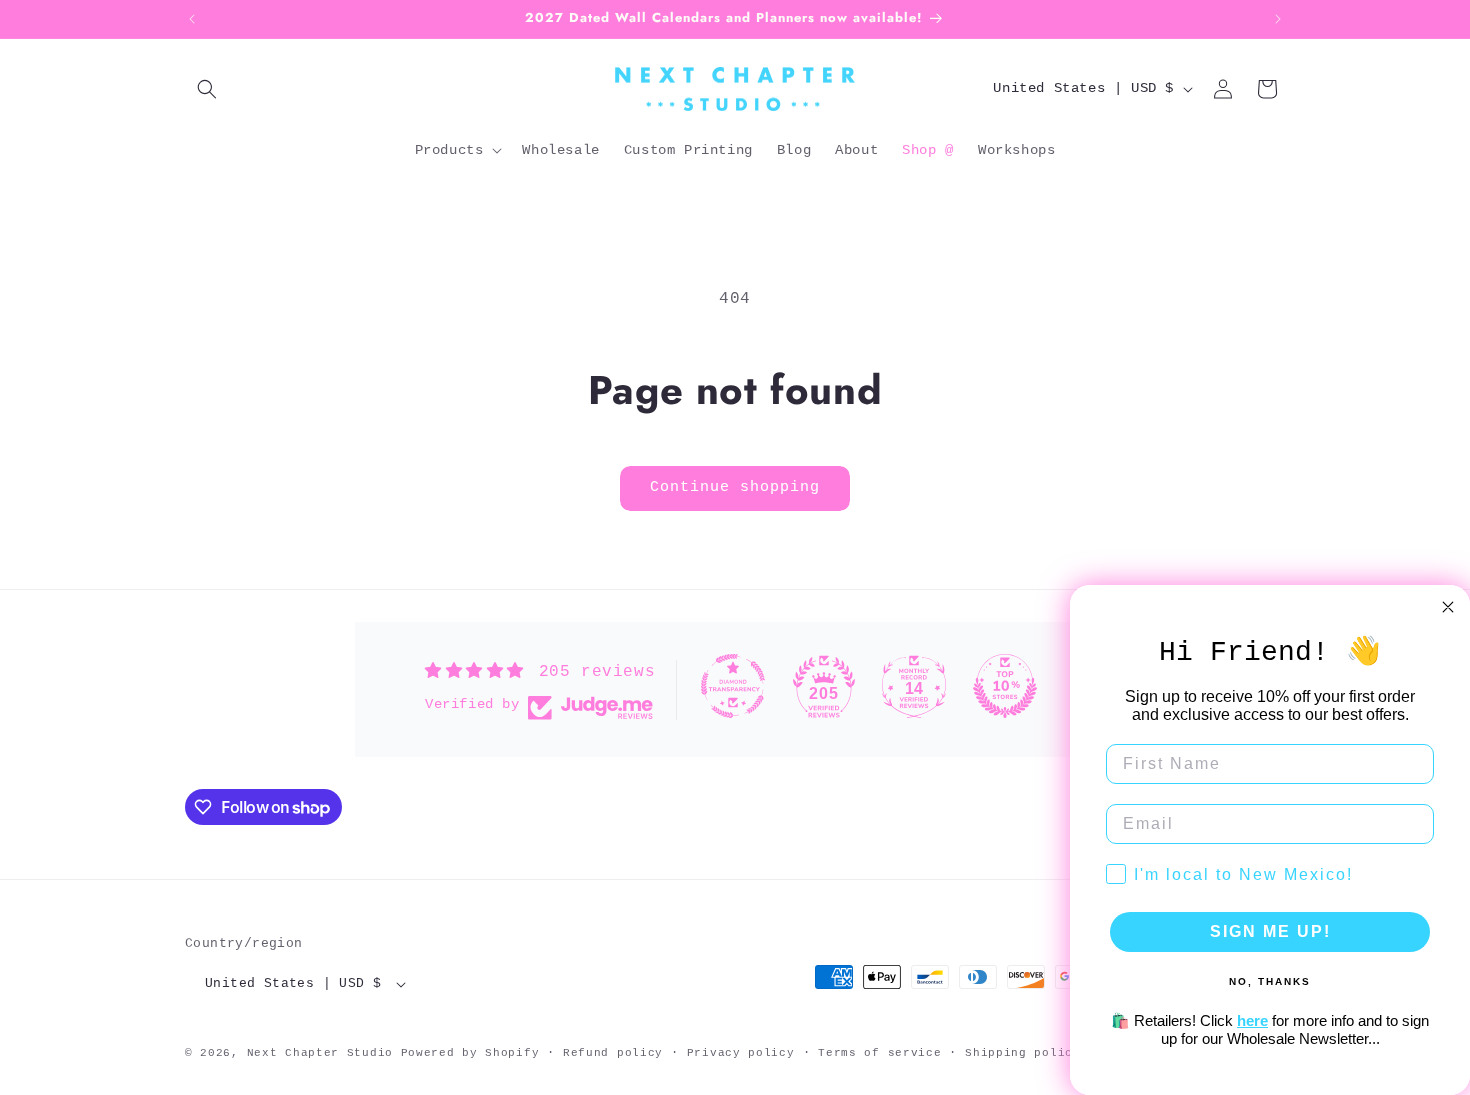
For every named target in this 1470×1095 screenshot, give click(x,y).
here (1252, 1020)
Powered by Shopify (470, 1053)
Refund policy (613, 1053)
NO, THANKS (1270, 981)
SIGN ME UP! (1270, 931)
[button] (207, 89)
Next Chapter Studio (320, 1053)
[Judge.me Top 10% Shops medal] (1005, 686)
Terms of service (879, 1053)
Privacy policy (741, 1053)
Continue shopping (735, 487)
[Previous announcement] (192, 19)
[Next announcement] (1278, 19)
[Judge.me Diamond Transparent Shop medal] (733, 686)
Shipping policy (1023, 1053)
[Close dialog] (1448, 607)
